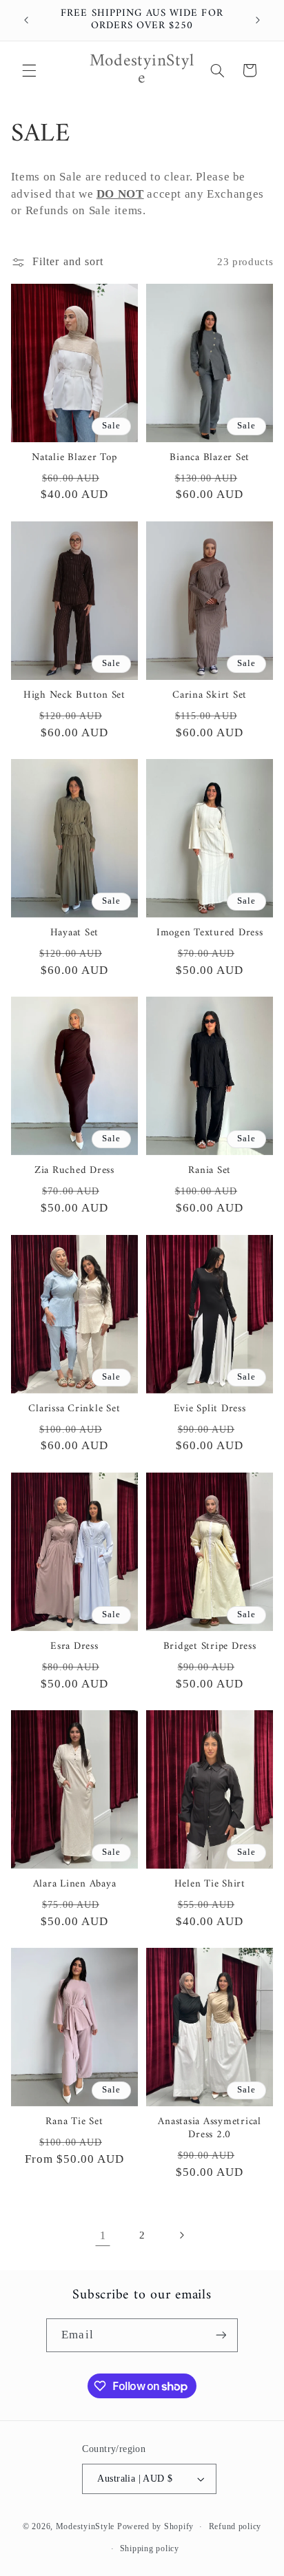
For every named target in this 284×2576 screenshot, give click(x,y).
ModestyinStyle (85, 2526)
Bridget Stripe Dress (210, 1647)
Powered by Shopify (155, 2526)
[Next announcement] (258, 20)
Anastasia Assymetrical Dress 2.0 (210, 2129)
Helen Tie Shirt (210, 1885)
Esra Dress (74, 1647)
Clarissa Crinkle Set (74, 1410)
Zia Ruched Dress (74, 1171)
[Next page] (181, 2235)
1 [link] (103, 2235)
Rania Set (210, 1171)
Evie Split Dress (210, 1410)
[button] (29, 70)
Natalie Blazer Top (74, 458)
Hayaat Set (75, 934)
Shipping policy (150, 2548)
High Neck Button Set (74, 696)
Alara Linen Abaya (75, 1885)
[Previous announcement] (26, 20)
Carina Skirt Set (210, 696)
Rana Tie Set (74, 2122)
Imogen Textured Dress (210, 934)
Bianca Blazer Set (210, 458)
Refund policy (235, 2526)
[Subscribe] (221, 2335)
